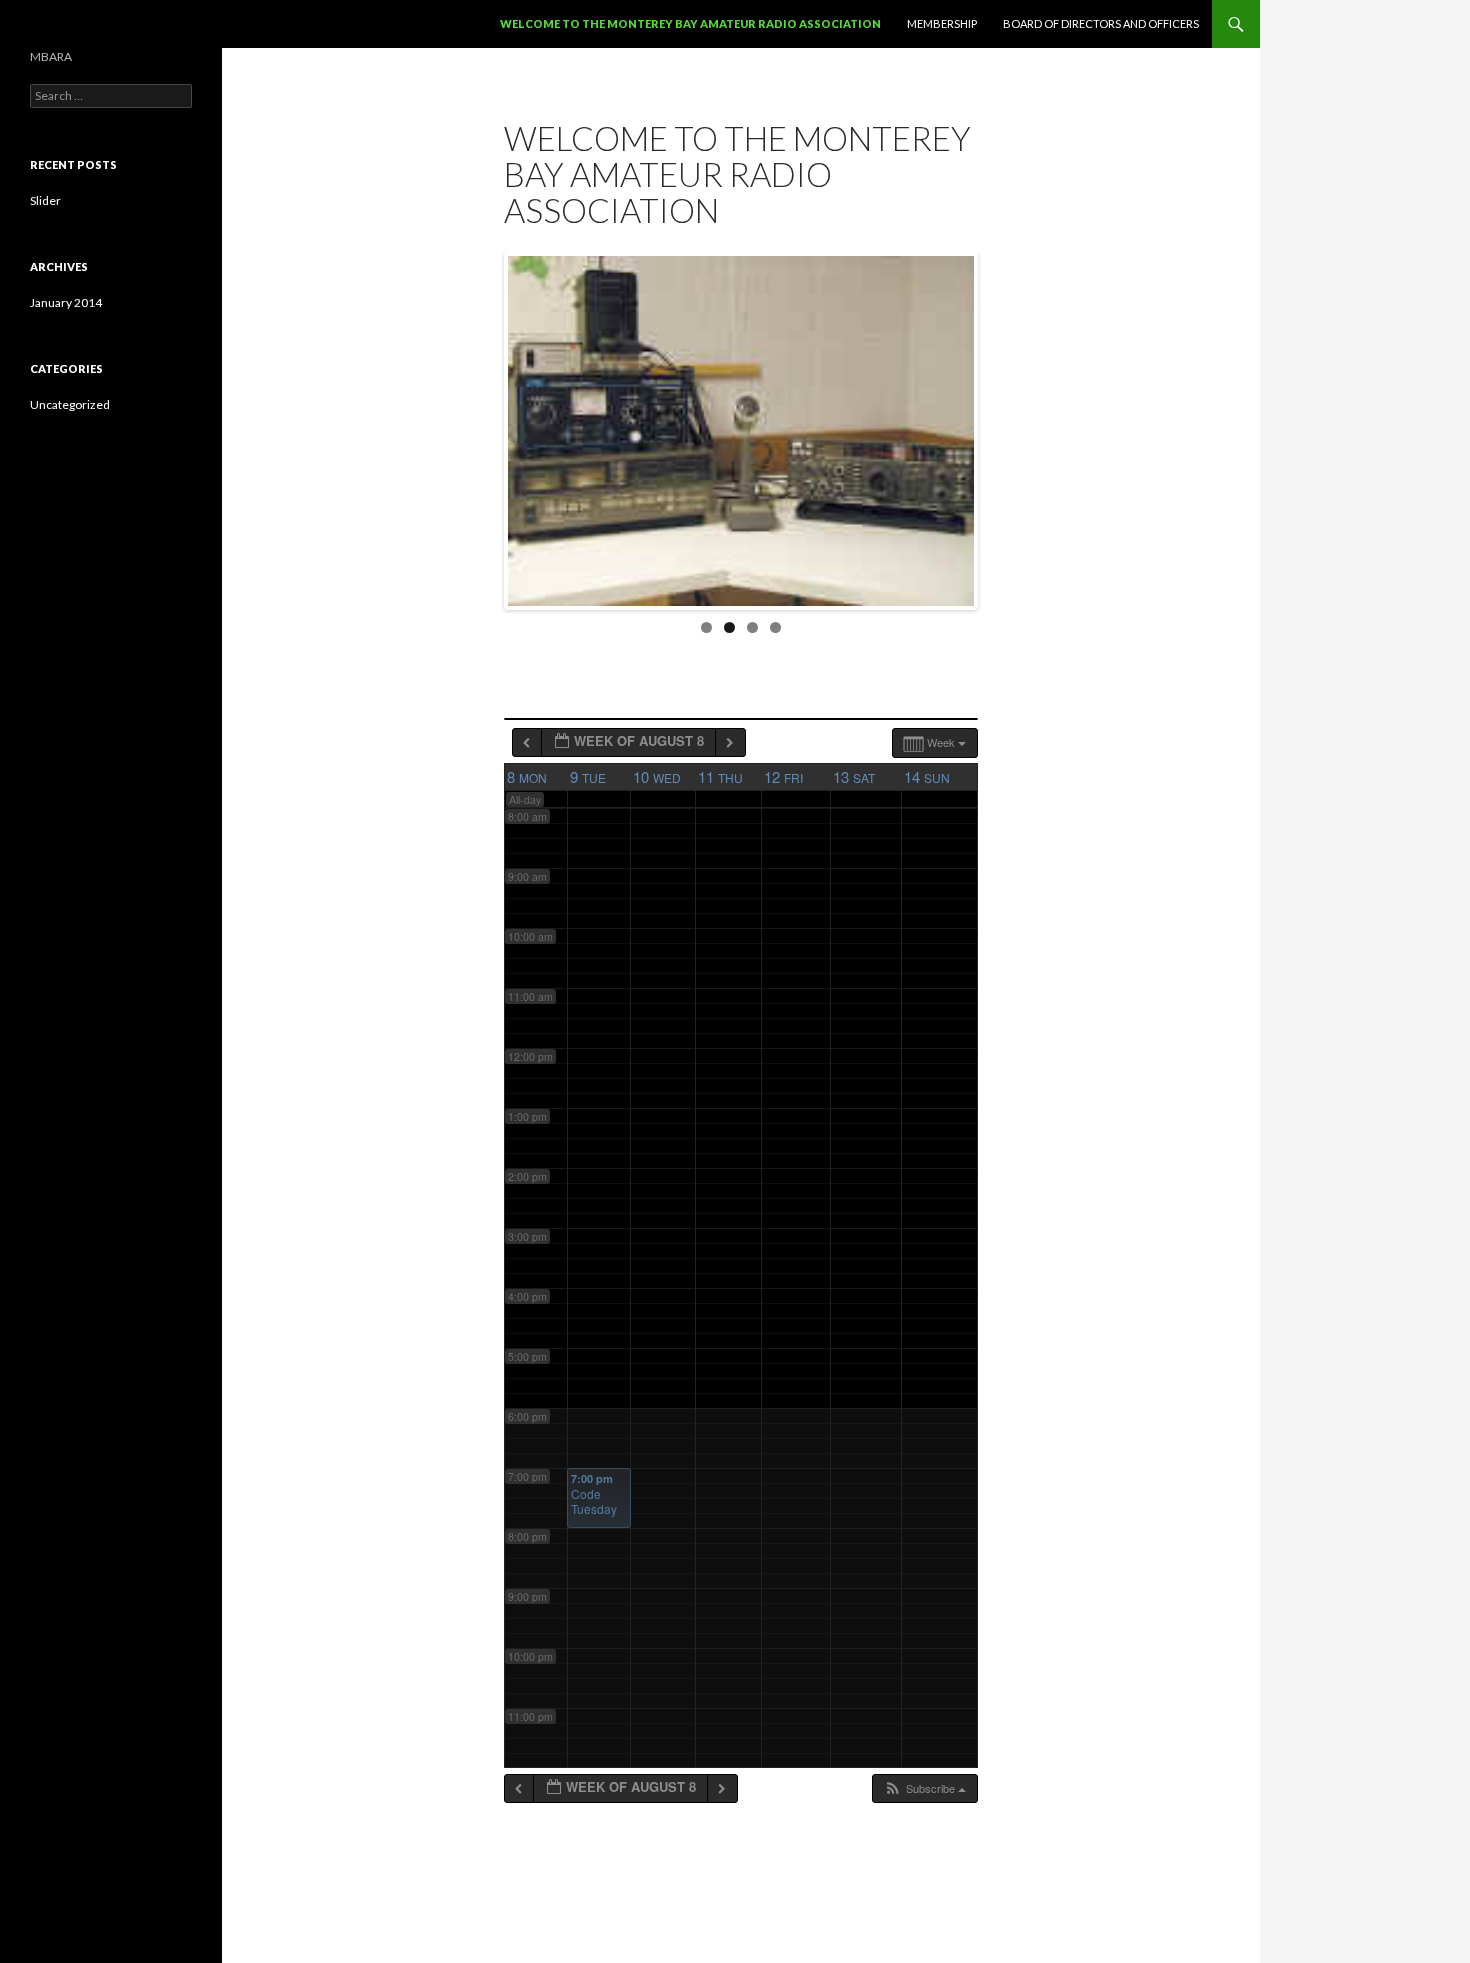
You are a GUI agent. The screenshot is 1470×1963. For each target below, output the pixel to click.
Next (995, 426)
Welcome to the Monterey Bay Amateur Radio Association (690, 23)
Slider (45, 200)
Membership (942, 23)
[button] (924, 1788)
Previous (487, 426)
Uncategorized (70, 404)
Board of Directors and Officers (1101, 23)
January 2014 (66, 302)
